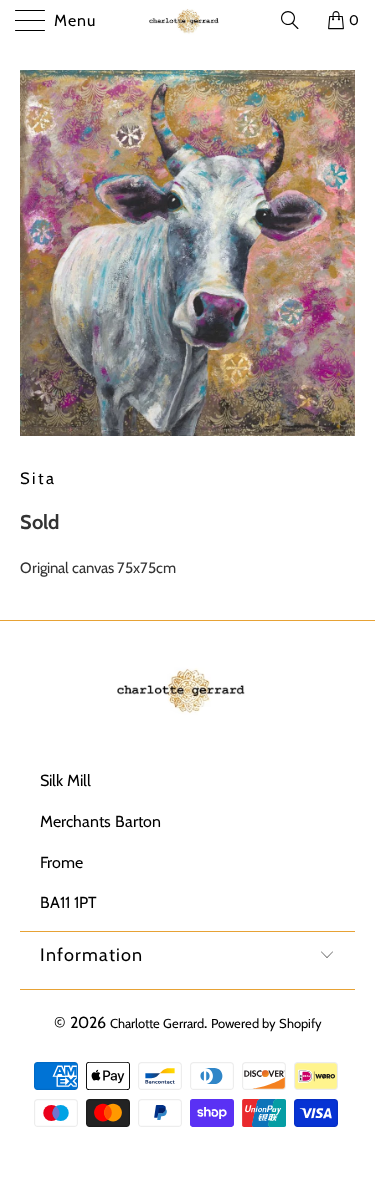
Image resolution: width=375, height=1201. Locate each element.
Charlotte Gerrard (157, 1023)
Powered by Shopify (266, 1023)
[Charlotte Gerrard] (188, 20)
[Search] (297, 20)
